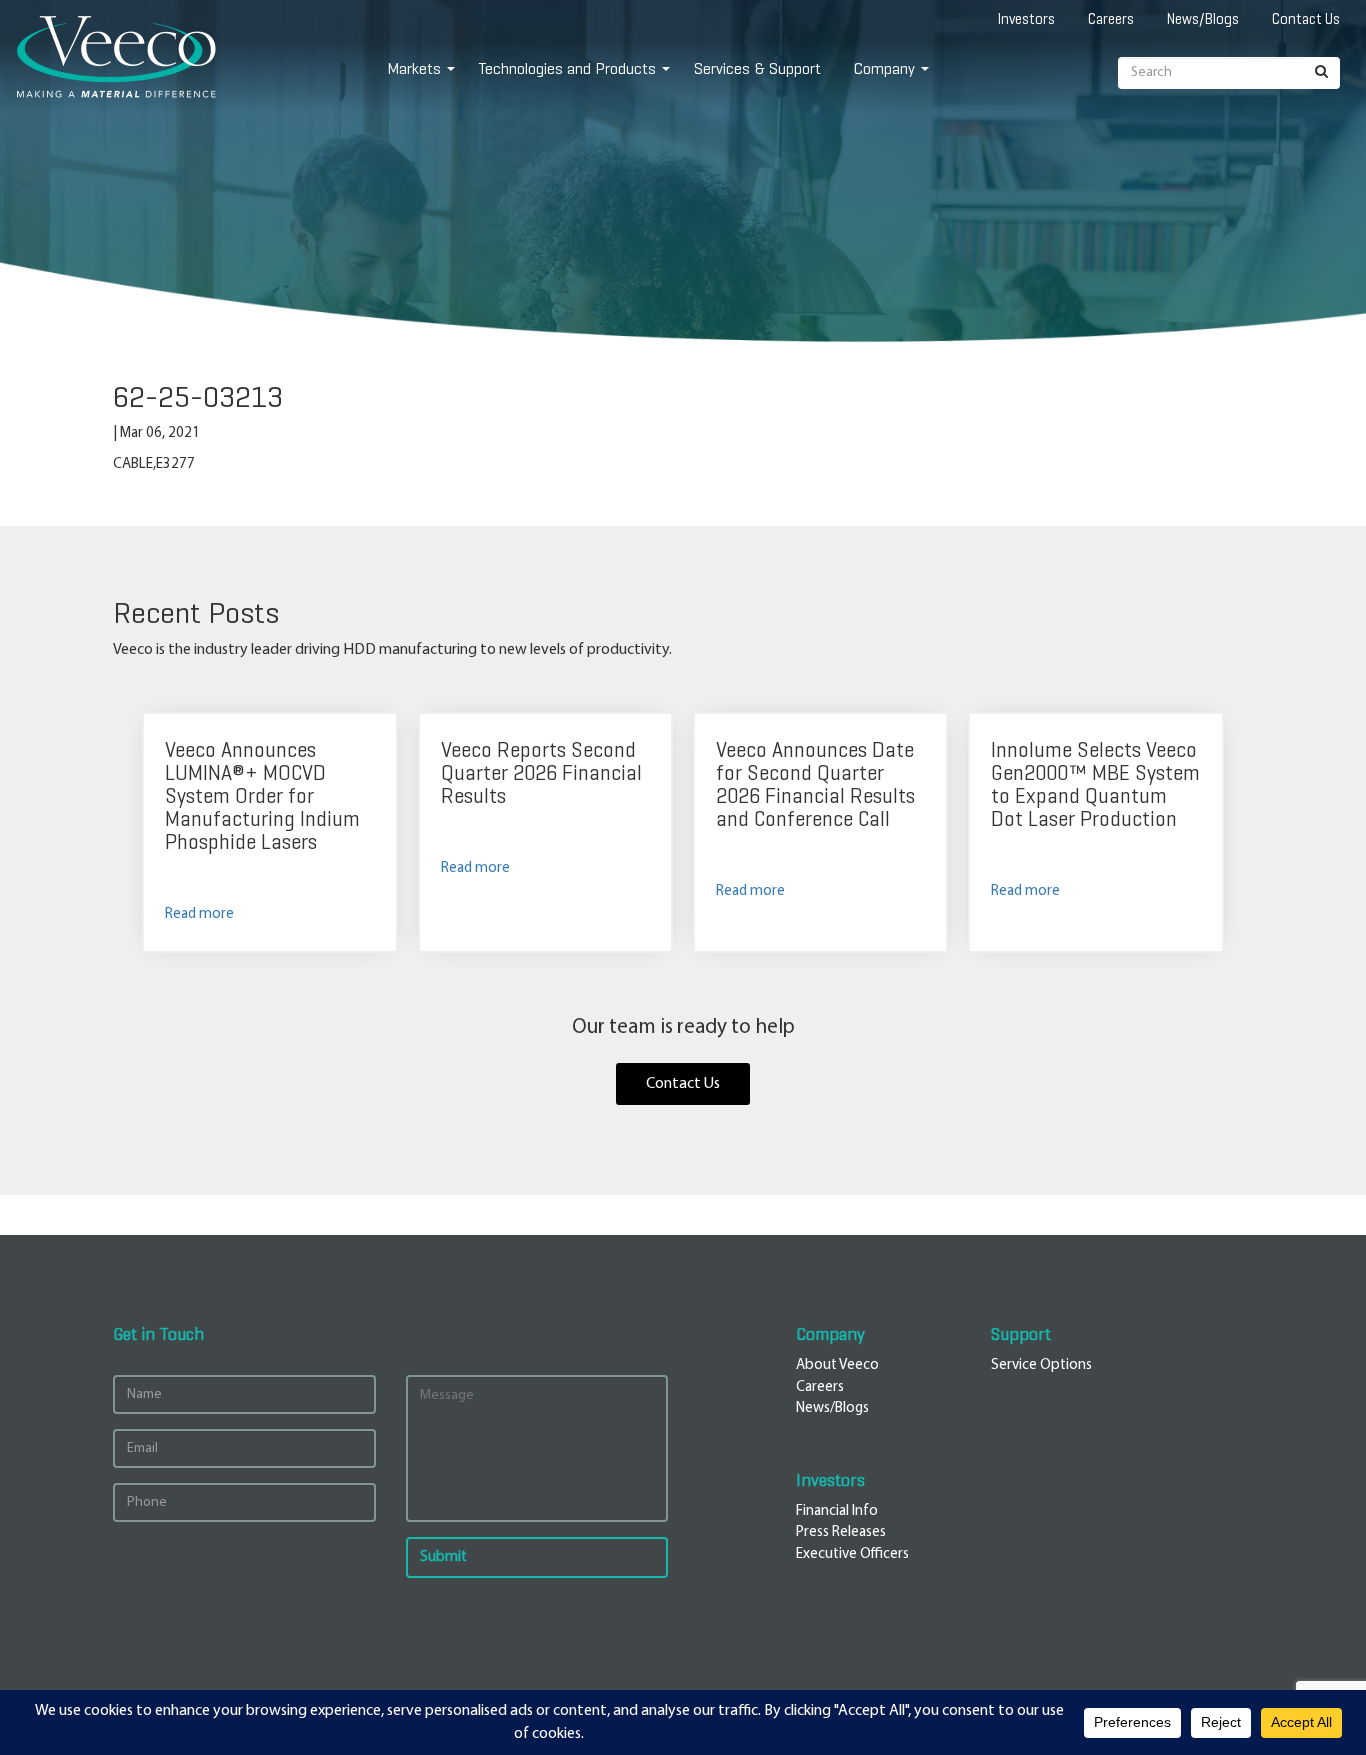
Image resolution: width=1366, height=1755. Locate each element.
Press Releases (841, 1532)
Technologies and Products (567, 68)
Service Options (1041, 1365)
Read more (199, 914)
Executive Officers (852, 1554)
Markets (414, 68)
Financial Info (837, 1511)
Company (884, 68)
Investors (1026, 19)
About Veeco (837, 1365)
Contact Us (1306, 19)
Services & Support (757, 68)
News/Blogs (1203, 19)
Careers (1111, 19)
